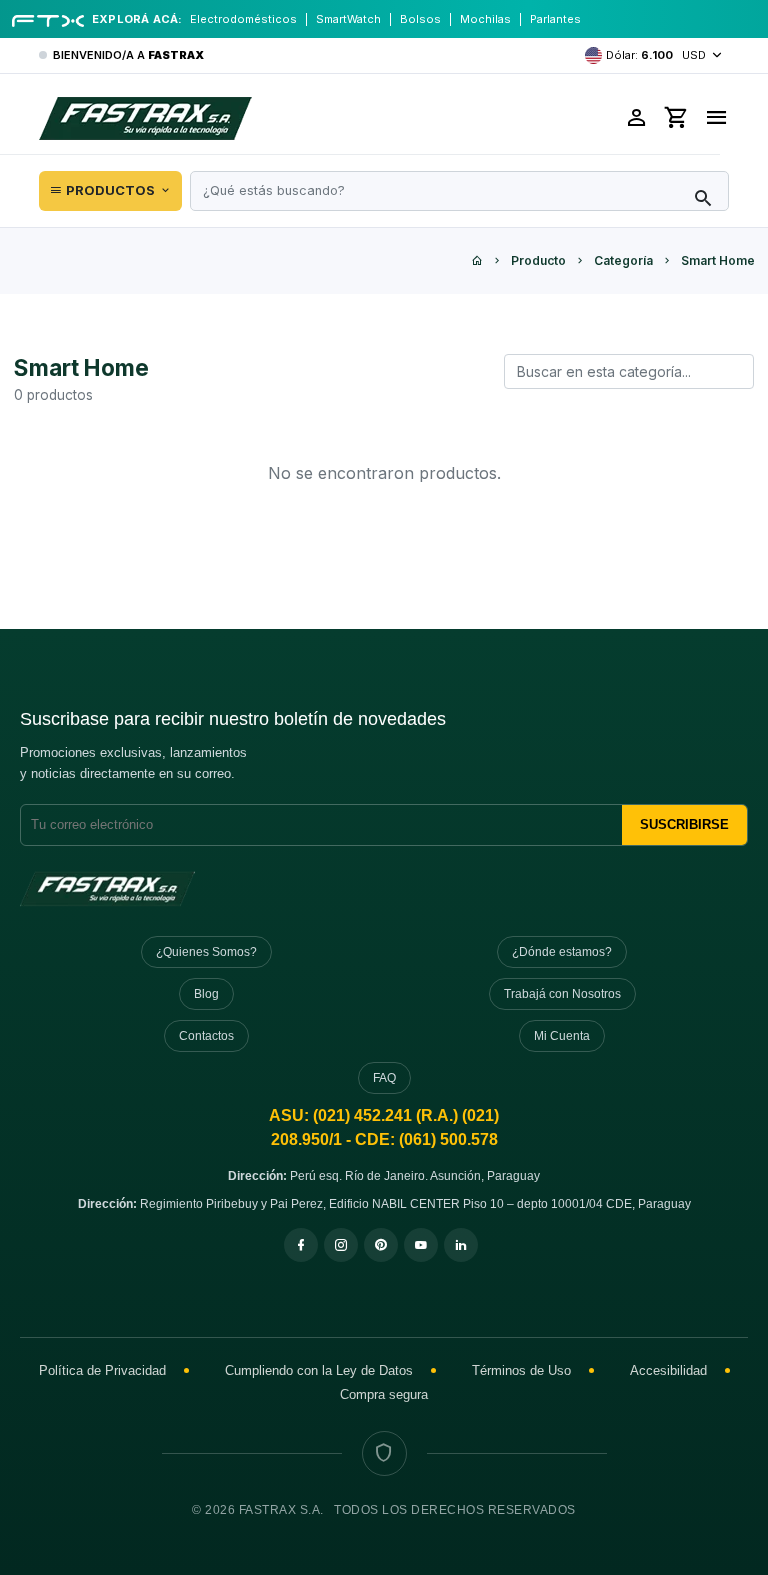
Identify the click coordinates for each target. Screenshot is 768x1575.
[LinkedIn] (461, 1245)
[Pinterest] (381, 1245)
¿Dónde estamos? (562, 952)
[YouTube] (421, 1245)
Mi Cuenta (562, 1036)
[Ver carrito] (677, 117)
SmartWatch (348, 19)
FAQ (384, 1078)
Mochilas (485, 19)
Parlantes (555, 19)
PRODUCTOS (110, 190)
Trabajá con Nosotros (562, 994)
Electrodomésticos (243, 19)
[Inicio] (477, 261)
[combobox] (459, 191)
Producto (538, 260)
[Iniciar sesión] (637, 117)
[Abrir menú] (716, 117)
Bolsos (420, 19)
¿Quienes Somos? (206, 952)
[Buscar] (703, 199)
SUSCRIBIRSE (684, 824)
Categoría (623, 260)
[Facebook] (301, 1245)
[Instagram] (341, 1245)
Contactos (206, 1036)
